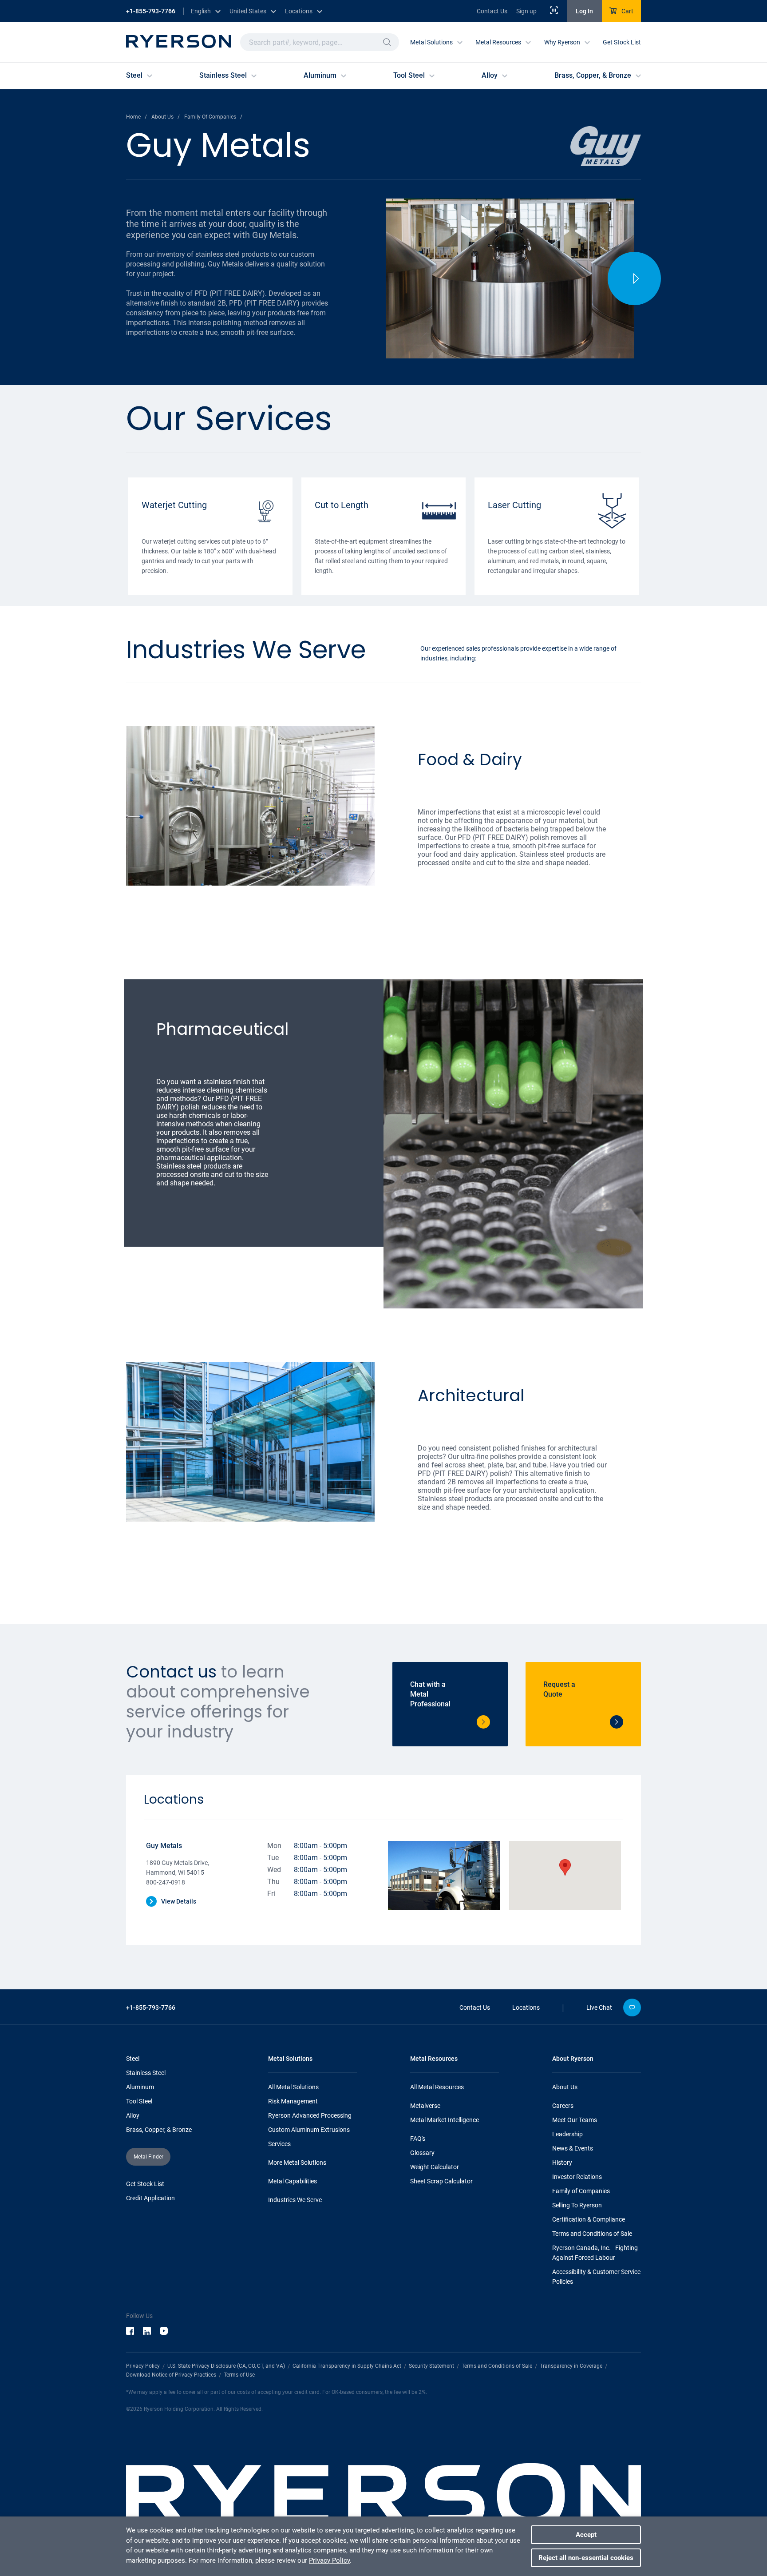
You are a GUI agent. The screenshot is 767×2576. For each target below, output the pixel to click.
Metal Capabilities (293, 2181)
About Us (565, 2087)
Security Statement (431, 2366)
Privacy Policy (143, 2366)
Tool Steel (139, 2101)
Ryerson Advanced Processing (310, 2115)
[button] (387, 42)
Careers (563, 2106)
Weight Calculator (435, 2167)
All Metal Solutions (293, 2087)
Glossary (422, 2153)
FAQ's (418, 2139)
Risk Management (293, 2101)
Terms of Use (239, 2375)
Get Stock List (622, 42)
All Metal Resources (437, 2087)
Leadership (567, 2134)
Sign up (526, 11)
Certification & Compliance (589, 2219)
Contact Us (492, 11)
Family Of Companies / (213, 117)
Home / (136, 117)
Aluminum (140, 2087)
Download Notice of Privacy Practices (171, 2375)
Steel (133, 2059)
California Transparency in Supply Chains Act (347, 2366)
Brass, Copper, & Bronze (159, 2130)
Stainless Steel (146, 2073)
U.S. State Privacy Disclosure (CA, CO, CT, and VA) (226, 2366)
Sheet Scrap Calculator (441, 2181)
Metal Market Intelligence (445, 2120)
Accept (586, 2535)
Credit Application (150, 2198)
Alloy (133, 2115)
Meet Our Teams (575, 2120)
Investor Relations (577, 2177)
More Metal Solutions (297, 2163)
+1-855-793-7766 (151, 11)
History (562, 2163)
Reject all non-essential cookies (586, 2558)
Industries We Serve (295, 2200)
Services (279, 2144)
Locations (526, 2008)
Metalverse (425, 2106)
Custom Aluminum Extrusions (309, 2130)
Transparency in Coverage (571, 2366)
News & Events (573, 2148)
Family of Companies (581, 2191)
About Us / (166, 117)
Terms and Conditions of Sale (592, 2234)
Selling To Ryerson (577, 2205)
